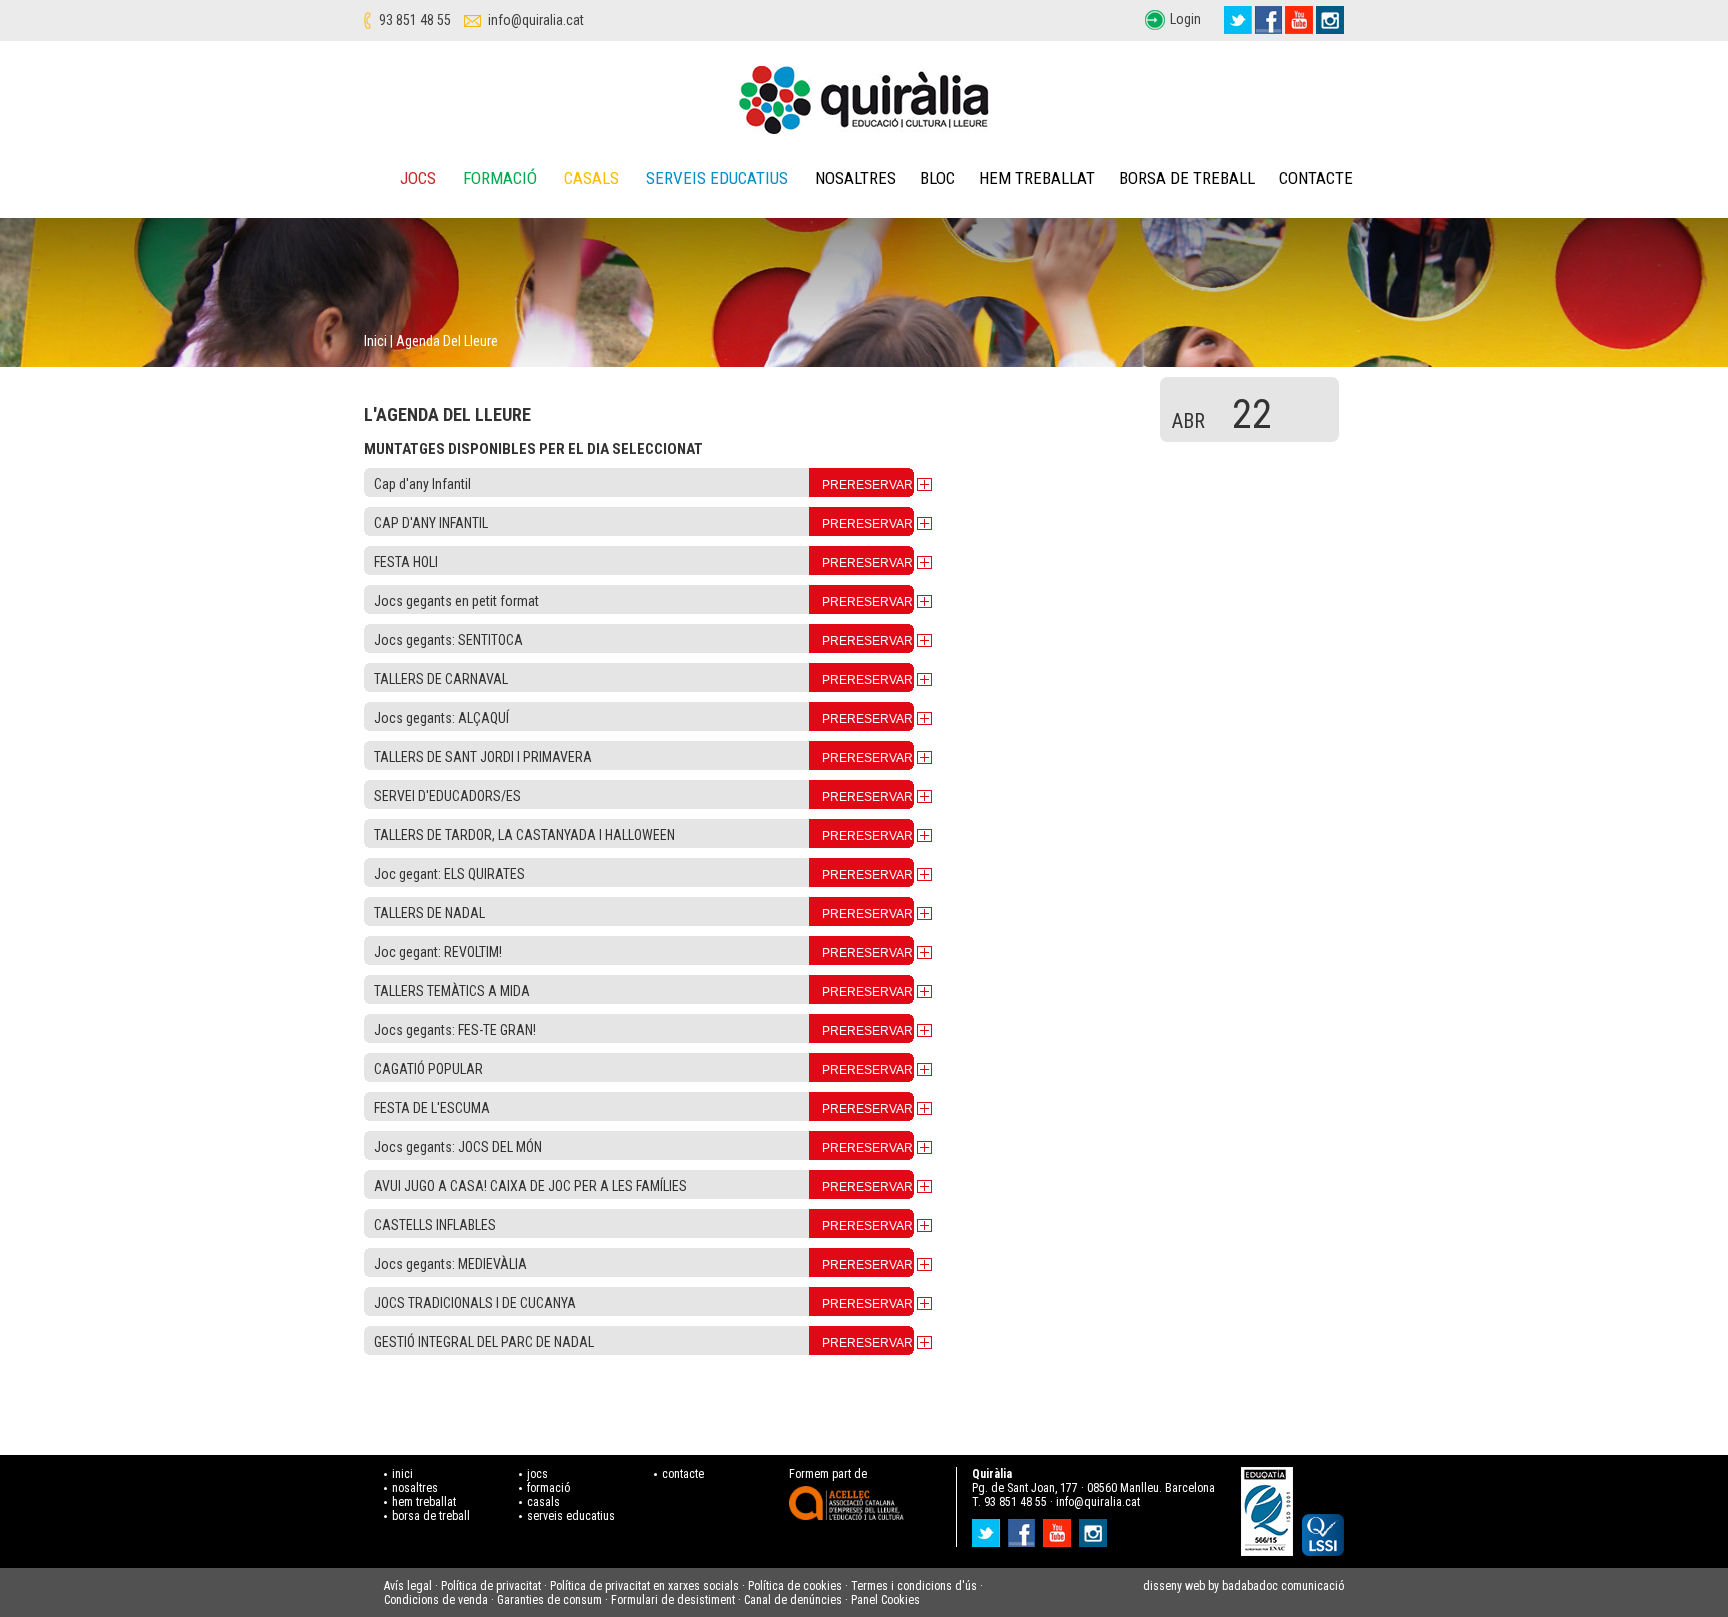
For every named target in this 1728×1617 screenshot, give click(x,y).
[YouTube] (1299, 20)
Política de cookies (795, 1586)
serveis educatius (571, 1516)
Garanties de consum (549, 1600)
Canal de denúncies (793, 1600)
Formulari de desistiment (673, 1600)
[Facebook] (1268, 20)
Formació (500, 178)
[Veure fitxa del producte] (924, 484)
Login (1185, 19)
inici (402, 1474)
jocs (537, 1474)
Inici (375, 341)
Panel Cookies (885, 1600)
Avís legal (408, 1586)
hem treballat (424, 1502)
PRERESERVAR (867, 485)
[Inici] (864, 100)
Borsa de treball (1187, 178)
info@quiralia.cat (536, 20)
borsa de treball (431, 1516)
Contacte (1316, 178)
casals (543, 1502)
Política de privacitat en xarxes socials (644, 1586)
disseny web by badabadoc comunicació (1243, 1586)
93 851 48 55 (415, 20)
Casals (591, 178)
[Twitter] (1238, 20)
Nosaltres (855, 178)
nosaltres (415, 1488)
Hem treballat (1037, 178)
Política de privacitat (491, 1586)
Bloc (937, 178)
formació (548, 1488)
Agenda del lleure (447, 341)
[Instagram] (1330, 20)
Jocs (418, 178)
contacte (683, 1474)
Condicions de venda (436, 1600)
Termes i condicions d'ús (914, 1586)
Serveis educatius (717, 178)
